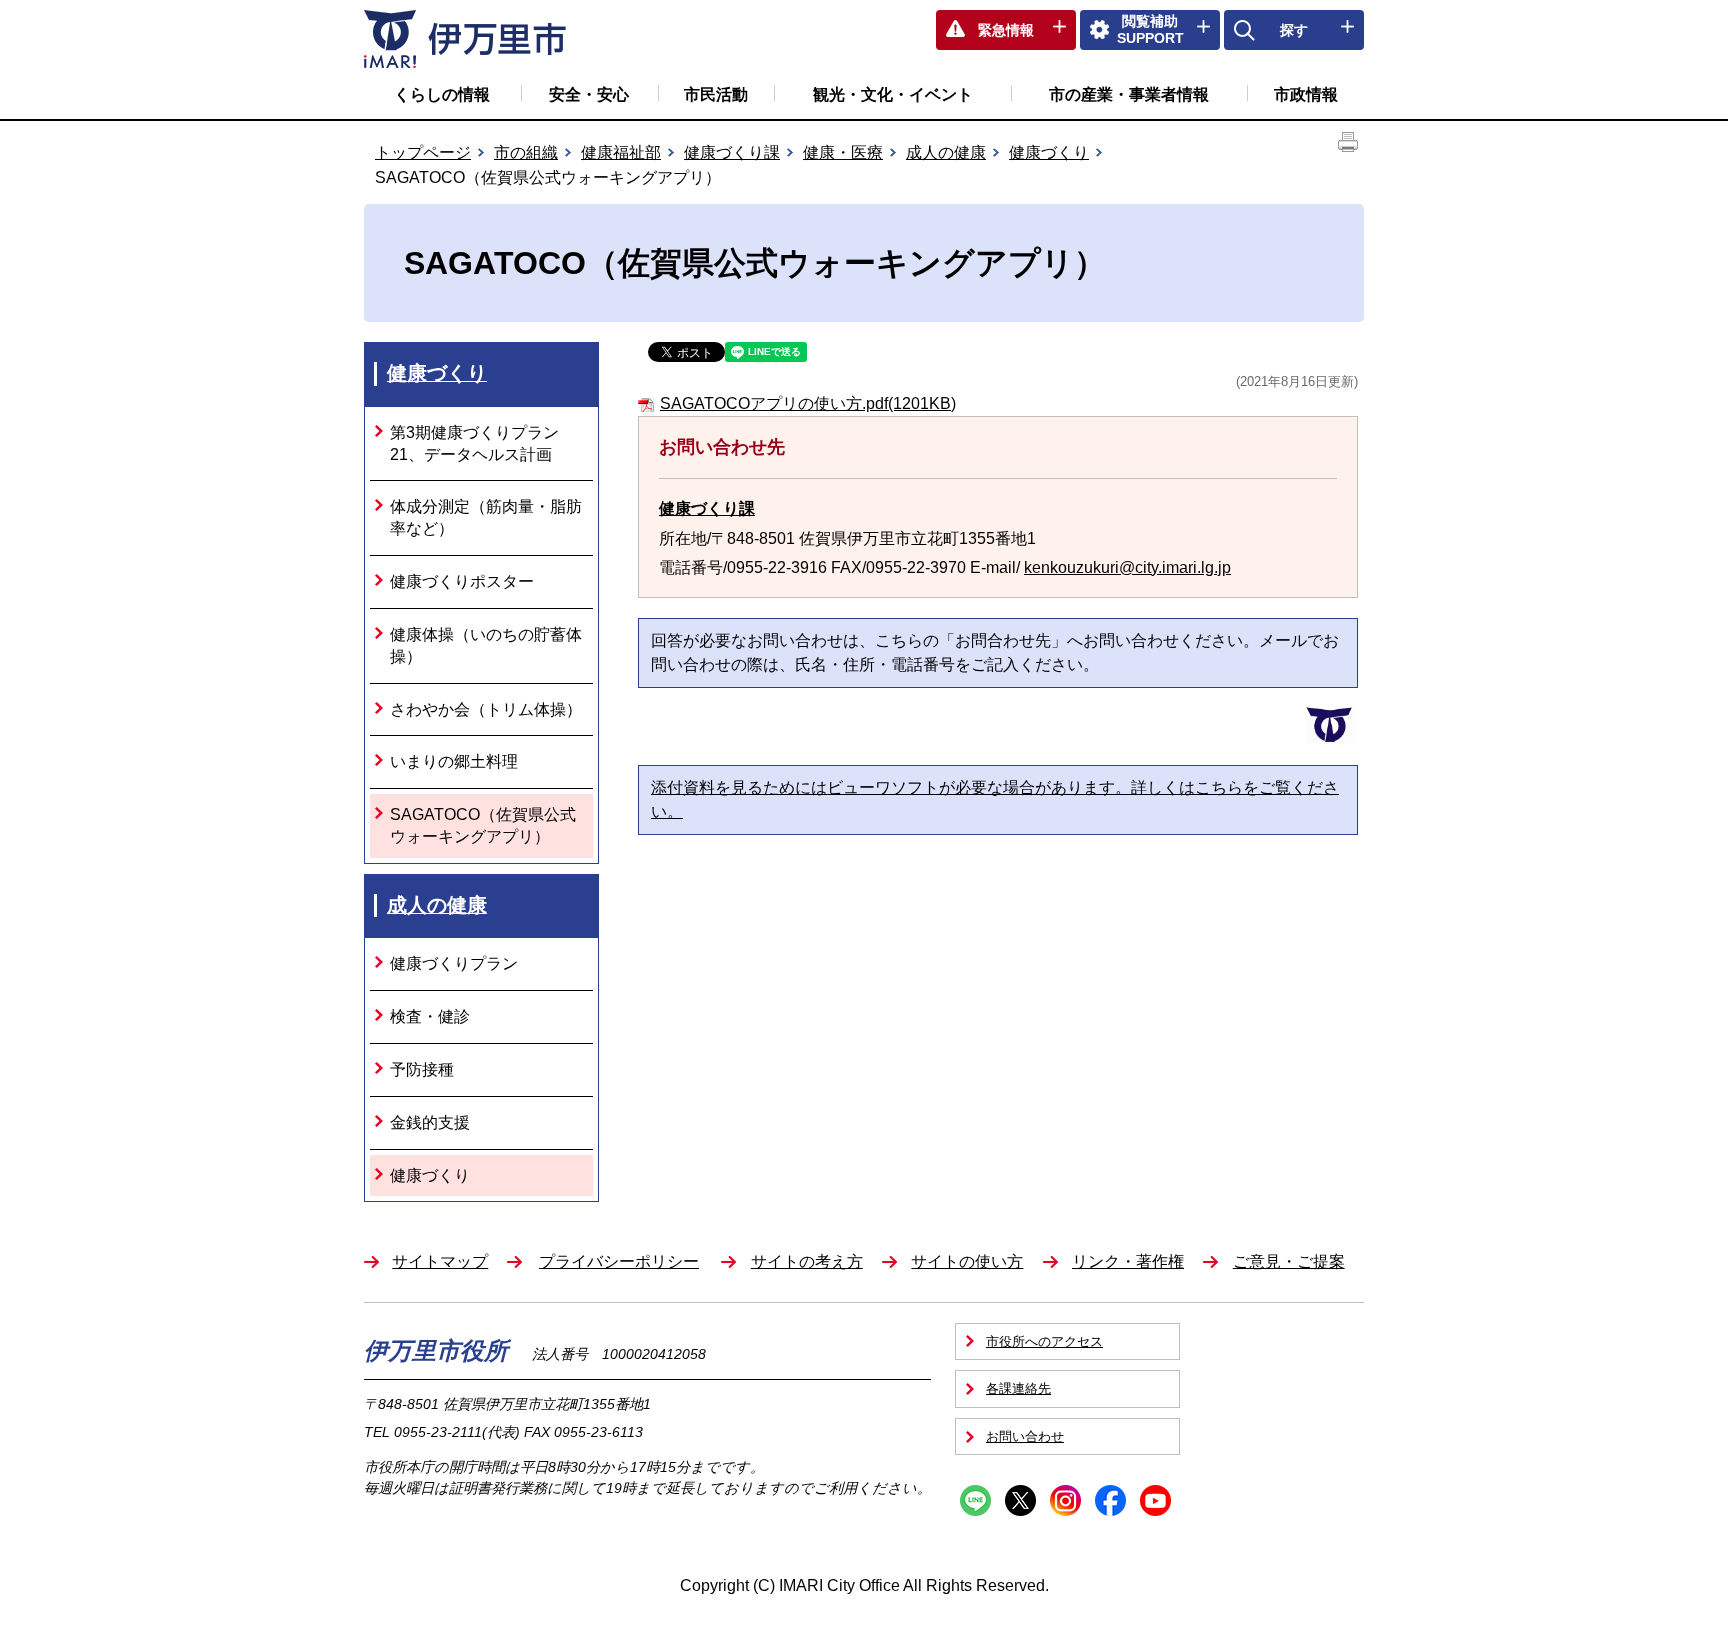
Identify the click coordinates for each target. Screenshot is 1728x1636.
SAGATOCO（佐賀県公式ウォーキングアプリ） (483, 825)
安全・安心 (589, 94)
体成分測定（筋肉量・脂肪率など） (486, 517)
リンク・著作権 (1128, 1261)
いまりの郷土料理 (454, 761)
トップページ (423, 152)
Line (975, 1500)
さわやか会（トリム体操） (486, 709)
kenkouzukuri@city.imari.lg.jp (1127, 567)
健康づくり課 (732, 152)
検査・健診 (430, 1016)
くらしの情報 (442, 94)
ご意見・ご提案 (1289, 1261)
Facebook (1110, 1500)
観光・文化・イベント (893, 94)
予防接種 (422, 1069)
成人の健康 (946, 152)
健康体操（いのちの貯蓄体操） (486, 645)
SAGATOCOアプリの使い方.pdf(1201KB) (808, 403)
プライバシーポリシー (619, 1261)
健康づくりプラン (454, 963)
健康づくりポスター (462, 581)
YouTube (1155, 1500)
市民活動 (716, 94)
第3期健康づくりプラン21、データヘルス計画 (474, 443)
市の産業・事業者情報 (1129, 94)
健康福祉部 (621, 152)
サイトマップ (440, 1261)
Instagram (1065, 1500)
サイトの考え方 (807, 1261)
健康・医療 (843, 152)
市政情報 (1306, 94)
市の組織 (526, 152)
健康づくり (1049, 152)
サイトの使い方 (967, 1261)
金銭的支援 (430, 1122)
